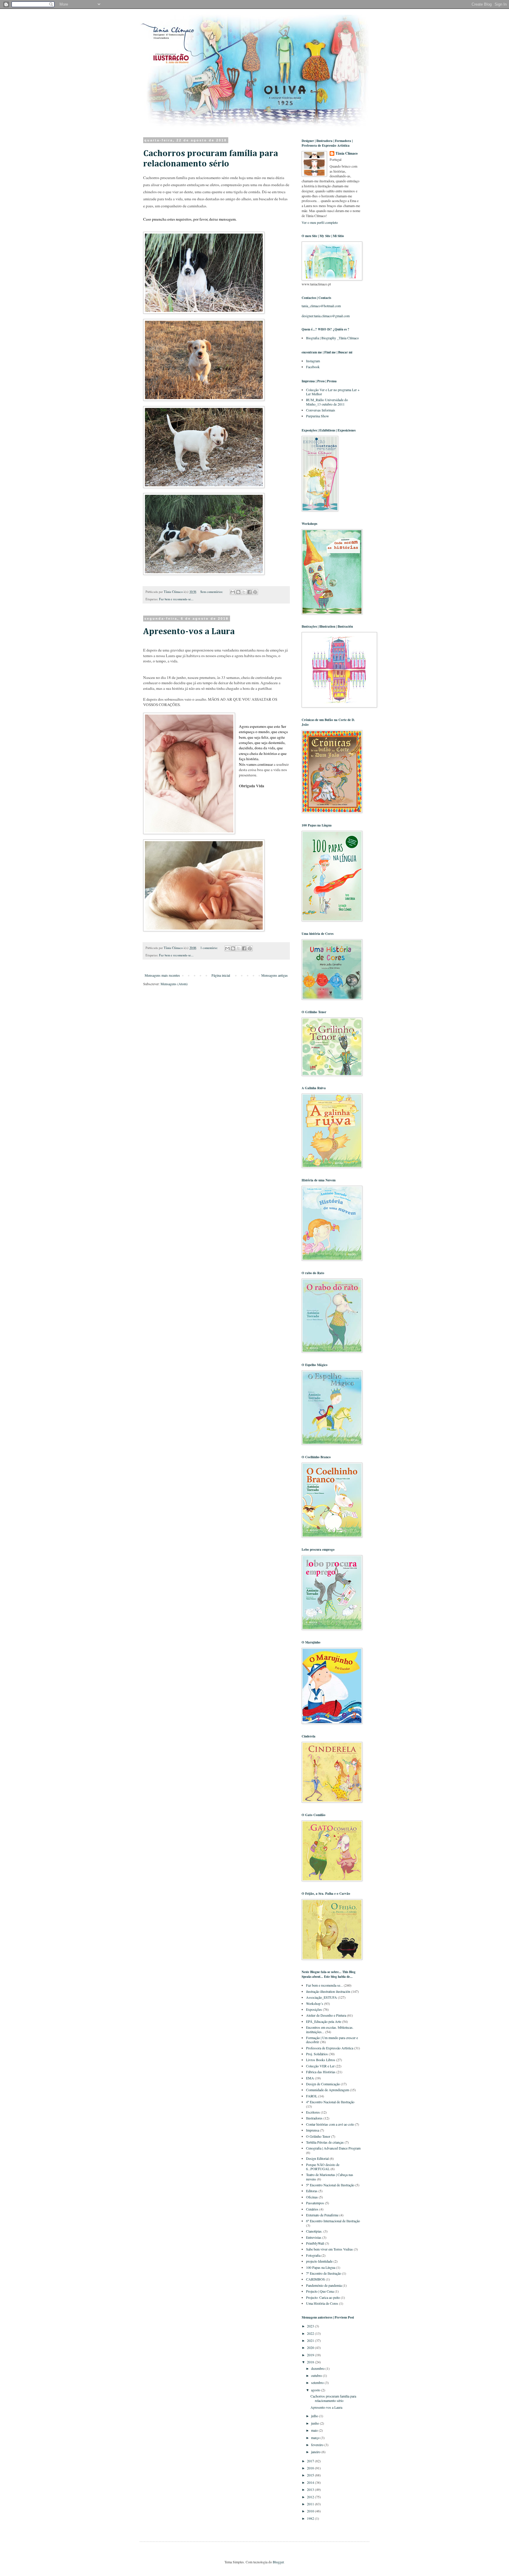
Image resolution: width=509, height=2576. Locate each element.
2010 (311, 2511)
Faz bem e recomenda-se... (176, 599)
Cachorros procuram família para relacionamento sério (333, 2398)
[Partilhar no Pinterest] (255, 592)
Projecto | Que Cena (320, 2291)
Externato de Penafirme (322, 2215)
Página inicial (221, 975)
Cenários (312, 2209)
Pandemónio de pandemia (324, 2285)
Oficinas (312, 2197)
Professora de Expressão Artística (330, 2048)
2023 (311, 2326)
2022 (311, 2333)
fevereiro (318, 2445)
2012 (311, 2497)
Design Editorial (317, 2158)
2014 (311, 2482)
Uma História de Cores (322, 2303)
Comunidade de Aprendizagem (328, 2090)
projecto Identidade (319, 2261)
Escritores (313, 2112)
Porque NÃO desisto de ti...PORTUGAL (323, 2167)
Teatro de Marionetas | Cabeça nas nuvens (330, 2177)
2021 (311, 2340)
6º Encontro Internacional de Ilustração (333, 2221)
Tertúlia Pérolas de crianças (325, 2142)
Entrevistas (314, 2237)
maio (315, 2430)
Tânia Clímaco (347, 153)
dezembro (318, 2368)
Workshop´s (315, 2003)
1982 (311, 2518)
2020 (311, 2347)
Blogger (278, 2562)
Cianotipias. (314, 2231)
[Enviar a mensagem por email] (233, 592)
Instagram (313, 361)
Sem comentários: (212, 592)
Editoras (312, 2191)
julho (315, 2416)
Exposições (314, 2009)
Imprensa (313, 2130)
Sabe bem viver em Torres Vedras (329, 2249)
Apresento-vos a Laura (189, 632)
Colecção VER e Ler (320, 2066)
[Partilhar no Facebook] (249, 592)
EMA (310, 2078)
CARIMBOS (315, 2279)
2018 (311, 2362)
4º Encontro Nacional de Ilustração (330, 2102)
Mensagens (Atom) (174, 984)
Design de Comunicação (323, 2084)
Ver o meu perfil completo (320, 222)
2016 (311, 2468)
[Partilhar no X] (244, 592)
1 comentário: (209, 948)
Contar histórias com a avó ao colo (330, 2124)
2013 (311, 2489)
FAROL (312, 2096)
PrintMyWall (315, 2243)
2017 (311, 2461)
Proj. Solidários (317, 2054)
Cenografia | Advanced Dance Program (333, 2148)
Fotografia (313, 2255)
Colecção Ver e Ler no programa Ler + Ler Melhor (333, 392)
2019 (311, 2355)
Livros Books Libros (321, 2060)
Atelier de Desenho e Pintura (326, 2015)
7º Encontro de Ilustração (324, 2273)
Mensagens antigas (275, 975)
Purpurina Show (318, 416)
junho (315, 2423)
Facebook (313, 367)
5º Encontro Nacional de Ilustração (330, 2185)
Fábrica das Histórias (321, 2072)
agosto (316, 2390)
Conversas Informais (321, 410)
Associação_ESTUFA (322, 1997)
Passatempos (315, 2203)
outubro (317, 2375)
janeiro (316, 2452)
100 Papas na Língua (321, 2267)
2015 (311, 2475)
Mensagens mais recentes (162, 975)
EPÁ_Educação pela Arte (324, 2021)
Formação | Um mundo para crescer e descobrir (332, 2040)
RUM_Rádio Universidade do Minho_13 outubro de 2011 (327, 402)
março (316, 2438)
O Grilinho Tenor (318, 2136)
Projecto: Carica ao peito (323, 2297)
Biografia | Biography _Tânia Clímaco (332, 338)
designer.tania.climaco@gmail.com (326, 316)
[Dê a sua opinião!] (238, 592)
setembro (318, 2382)
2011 (311, 2504)
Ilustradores (314, 2118)
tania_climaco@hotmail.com (321, 306)
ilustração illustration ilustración (328, 1991)
